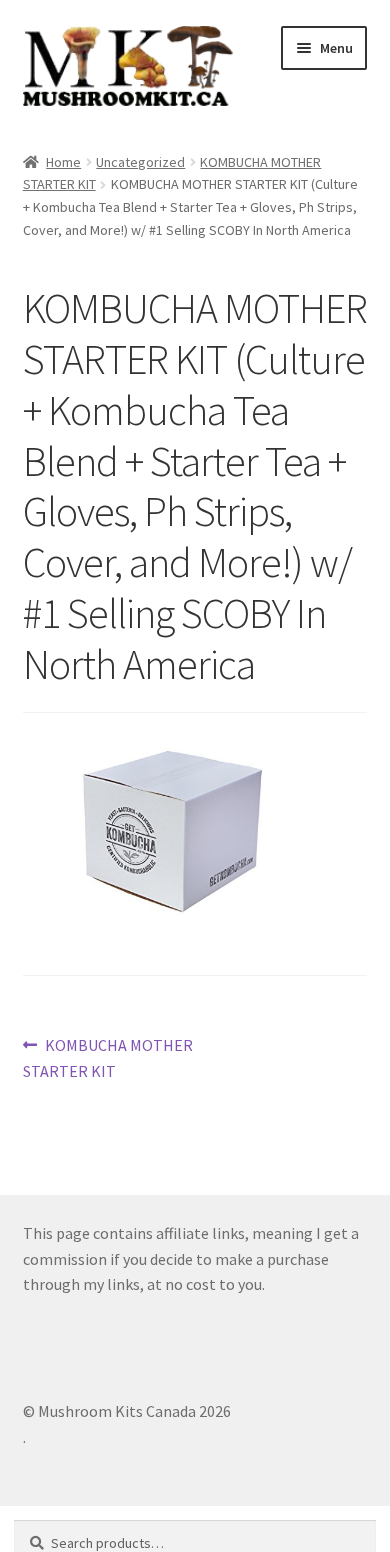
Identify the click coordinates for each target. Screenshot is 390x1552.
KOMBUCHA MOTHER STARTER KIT (108, 1057)
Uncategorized (140, 162)
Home (63, 162)
